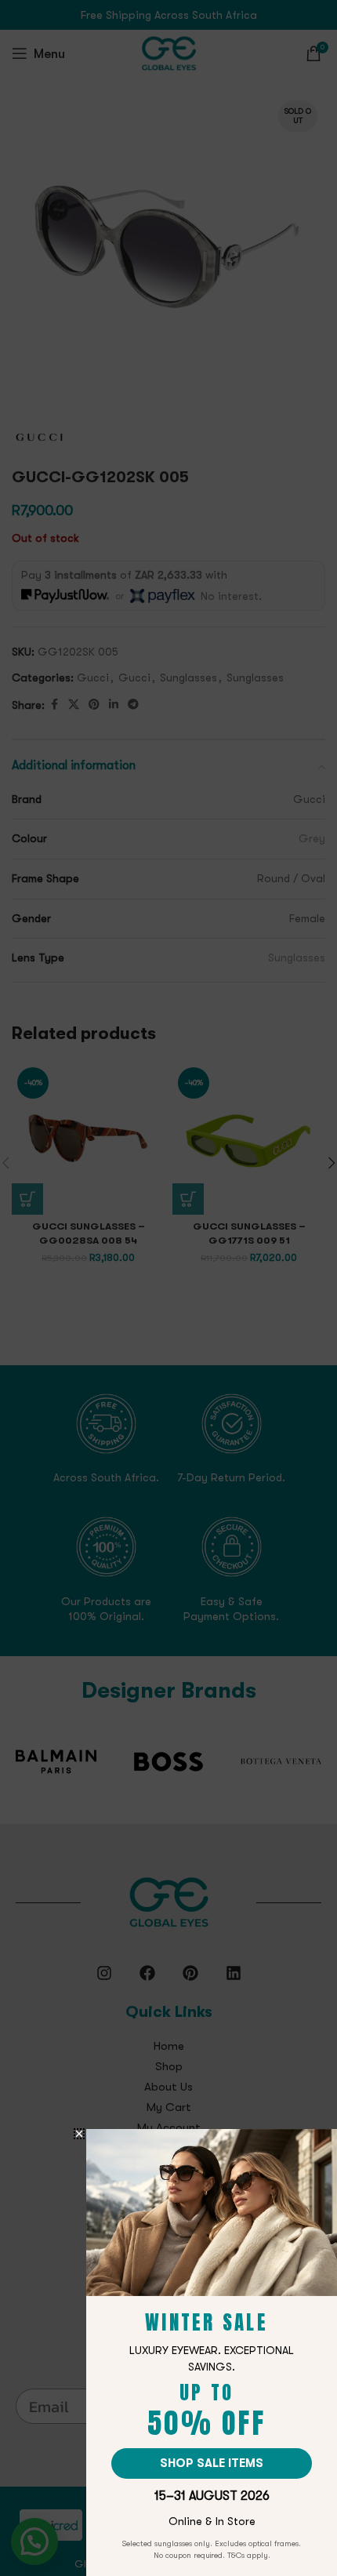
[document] (168, 1288)
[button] (79, 2134)
